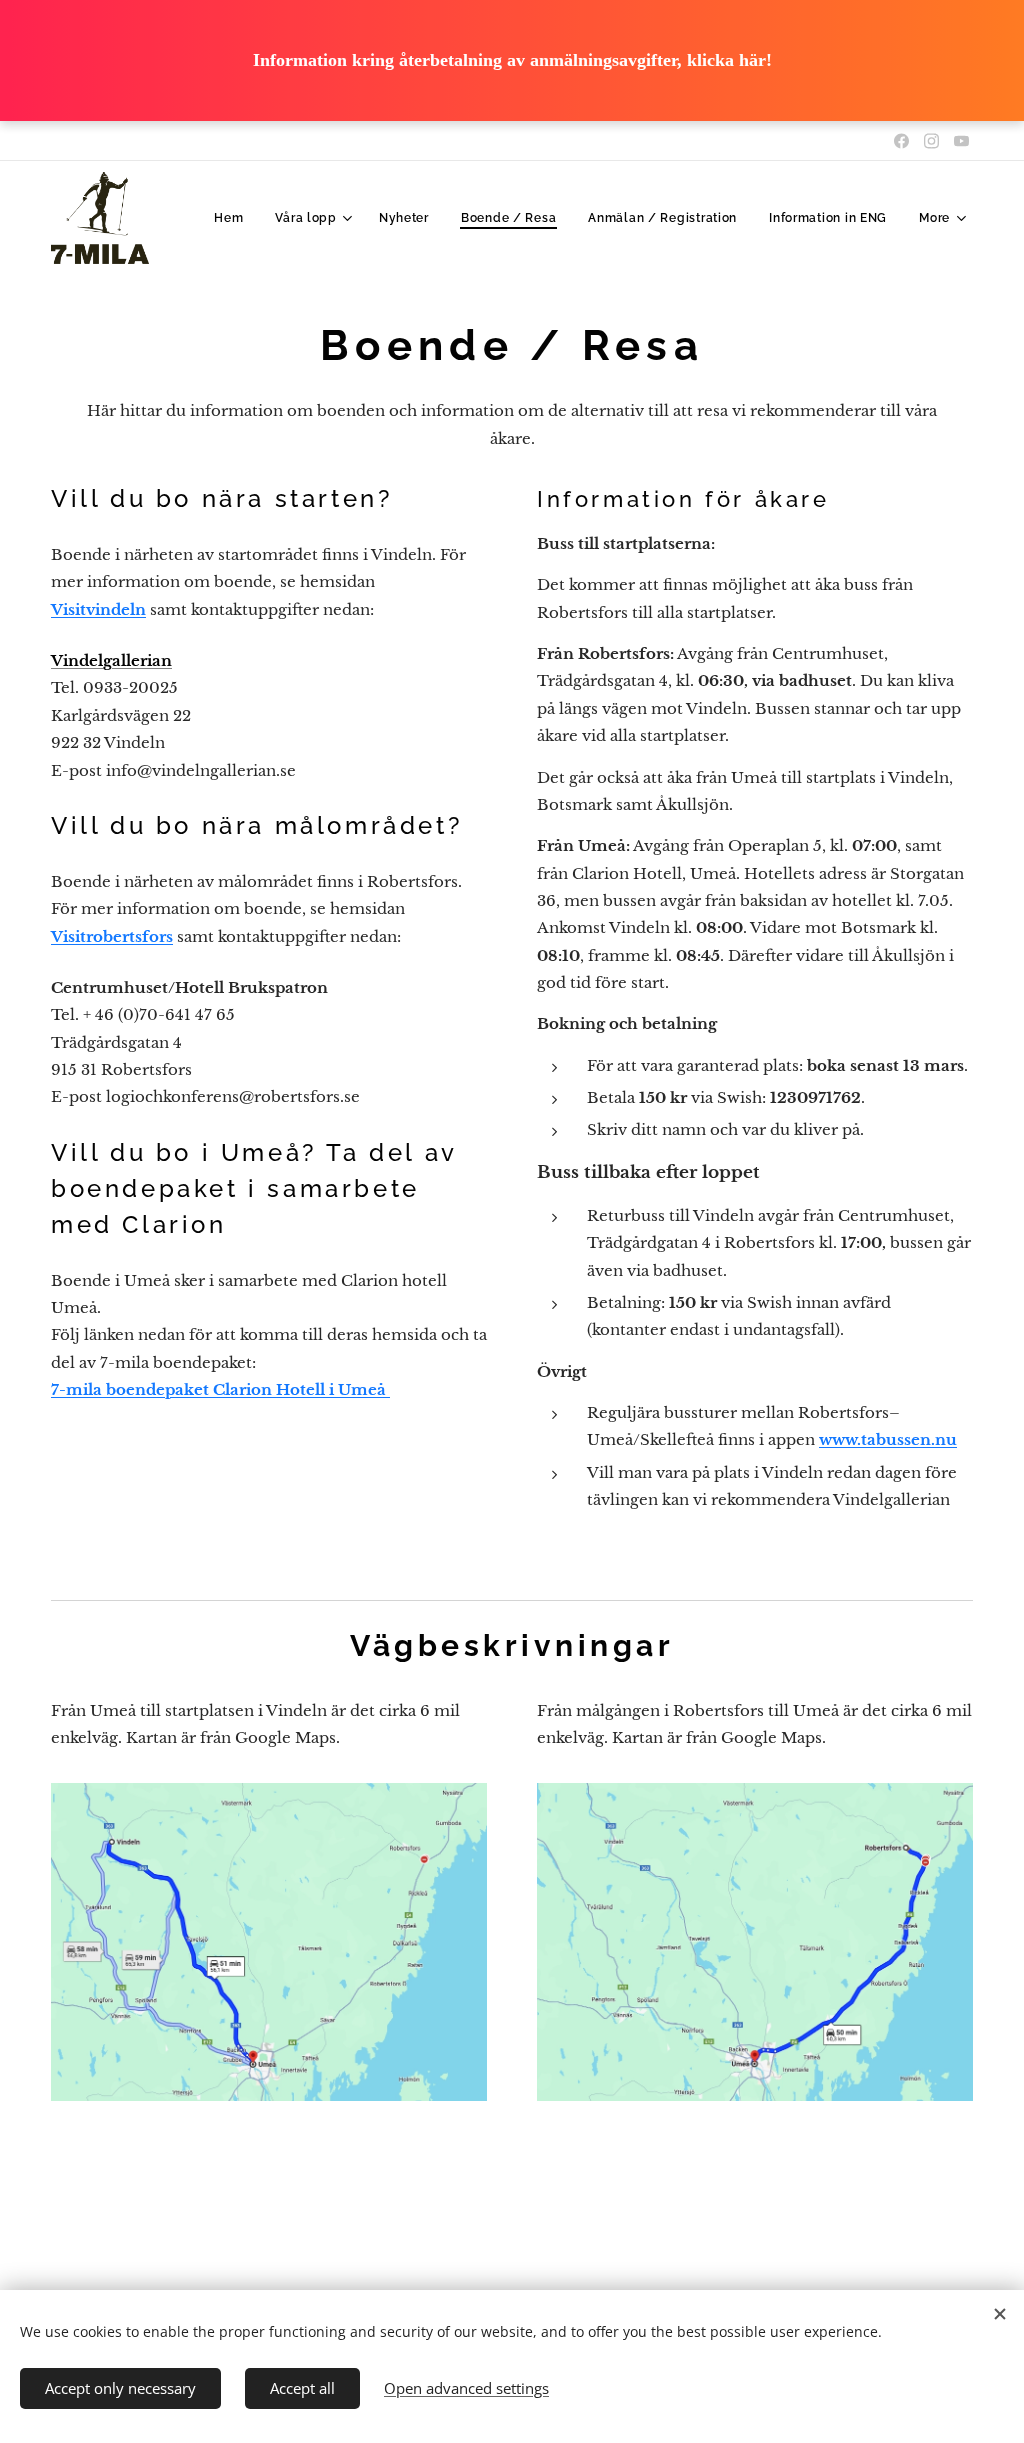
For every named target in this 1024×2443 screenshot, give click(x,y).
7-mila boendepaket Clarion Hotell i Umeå (220, 1389)
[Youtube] (961, 141)
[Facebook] (901, 141)
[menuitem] (234, 218)
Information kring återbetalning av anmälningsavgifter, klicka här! (512, 60)
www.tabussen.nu (888, 1439)
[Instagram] (931, 141)
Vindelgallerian (111, 660)
